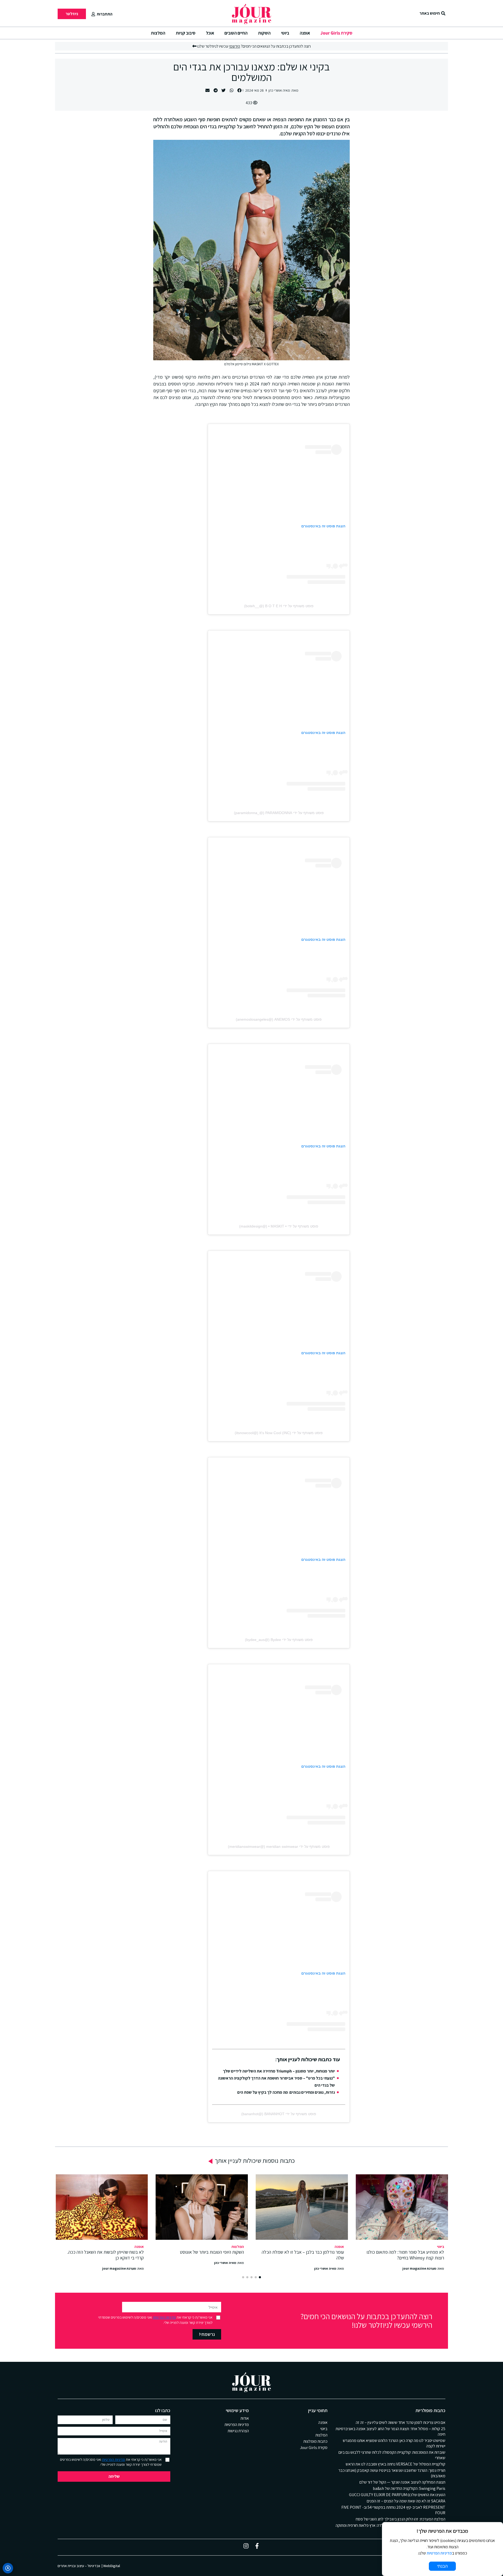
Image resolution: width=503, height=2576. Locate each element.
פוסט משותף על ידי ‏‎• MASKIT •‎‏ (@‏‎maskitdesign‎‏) (279, 1226)
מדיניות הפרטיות (164, 2317)
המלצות (158, 33)
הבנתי (442, 2566)
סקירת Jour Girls (336, 33)
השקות (264, 33)
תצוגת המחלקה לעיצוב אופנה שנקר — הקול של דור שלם (402, 2482)
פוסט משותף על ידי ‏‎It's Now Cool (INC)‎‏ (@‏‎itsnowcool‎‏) (279, 1433)
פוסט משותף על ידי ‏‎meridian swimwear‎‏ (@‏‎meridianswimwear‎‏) (279, 1847)
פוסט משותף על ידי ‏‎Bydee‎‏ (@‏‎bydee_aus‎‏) (279, 1640)
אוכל (210, 33)
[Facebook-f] (257, 2546)
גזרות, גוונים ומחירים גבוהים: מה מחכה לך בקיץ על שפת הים (286, 2092)
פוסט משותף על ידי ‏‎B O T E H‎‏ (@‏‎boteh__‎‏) (279, 606)
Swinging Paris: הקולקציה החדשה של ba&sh (409, 2488)
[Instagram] (246, 2546)
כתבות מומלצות (315, 2441)
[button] (240, 90)
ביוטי (285, 33)
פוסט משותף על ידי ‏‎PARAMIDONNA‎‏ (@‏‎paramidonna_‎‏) (279, 813)
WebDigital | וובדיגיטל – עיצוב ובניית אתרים (89, 2566)
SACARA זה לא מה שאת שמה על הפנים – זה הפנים (406, 2501)
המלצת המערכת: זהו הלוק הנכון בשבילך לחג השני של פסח (401, 2519)
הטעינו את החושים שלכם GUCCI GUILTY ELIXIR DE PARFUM (397, 2495)
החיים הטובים (236, 33)
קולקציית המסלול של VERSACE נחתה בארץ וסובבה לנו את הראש (395, 2464)
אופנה (305, 33)
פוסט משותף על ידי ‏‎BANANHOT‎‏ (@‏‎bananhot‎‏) (279, 2114)
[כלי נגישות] (8, 2568)
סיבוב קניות (186, 33)
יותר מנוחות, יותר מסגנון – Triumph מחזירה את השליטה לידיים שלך (279, 2071)
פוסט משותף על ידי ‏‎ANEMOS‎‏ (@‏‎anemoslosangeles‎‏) (279, 1019)
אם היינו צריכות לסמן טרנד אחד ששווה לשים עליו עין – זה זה (401, 2422)
